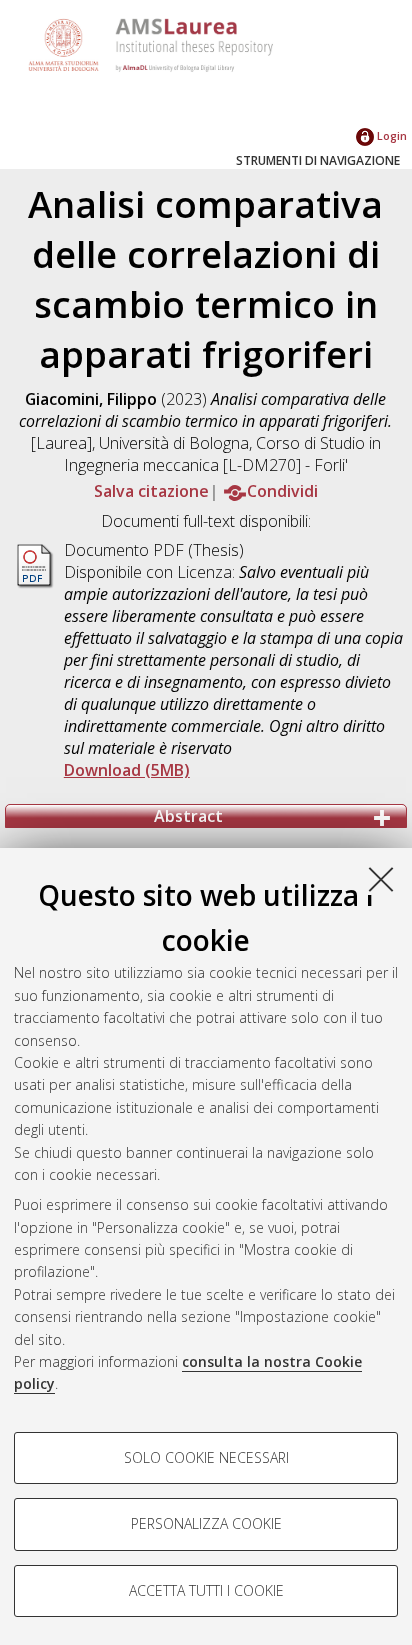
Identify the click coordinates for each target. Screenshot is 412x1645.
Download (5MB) (127, 770)
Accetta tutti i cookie (206, 1590)
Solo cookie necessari (206, 1457)
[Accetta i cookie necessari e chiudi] (381, 879)
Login (390, 135)
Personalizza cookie (206, 1523)
